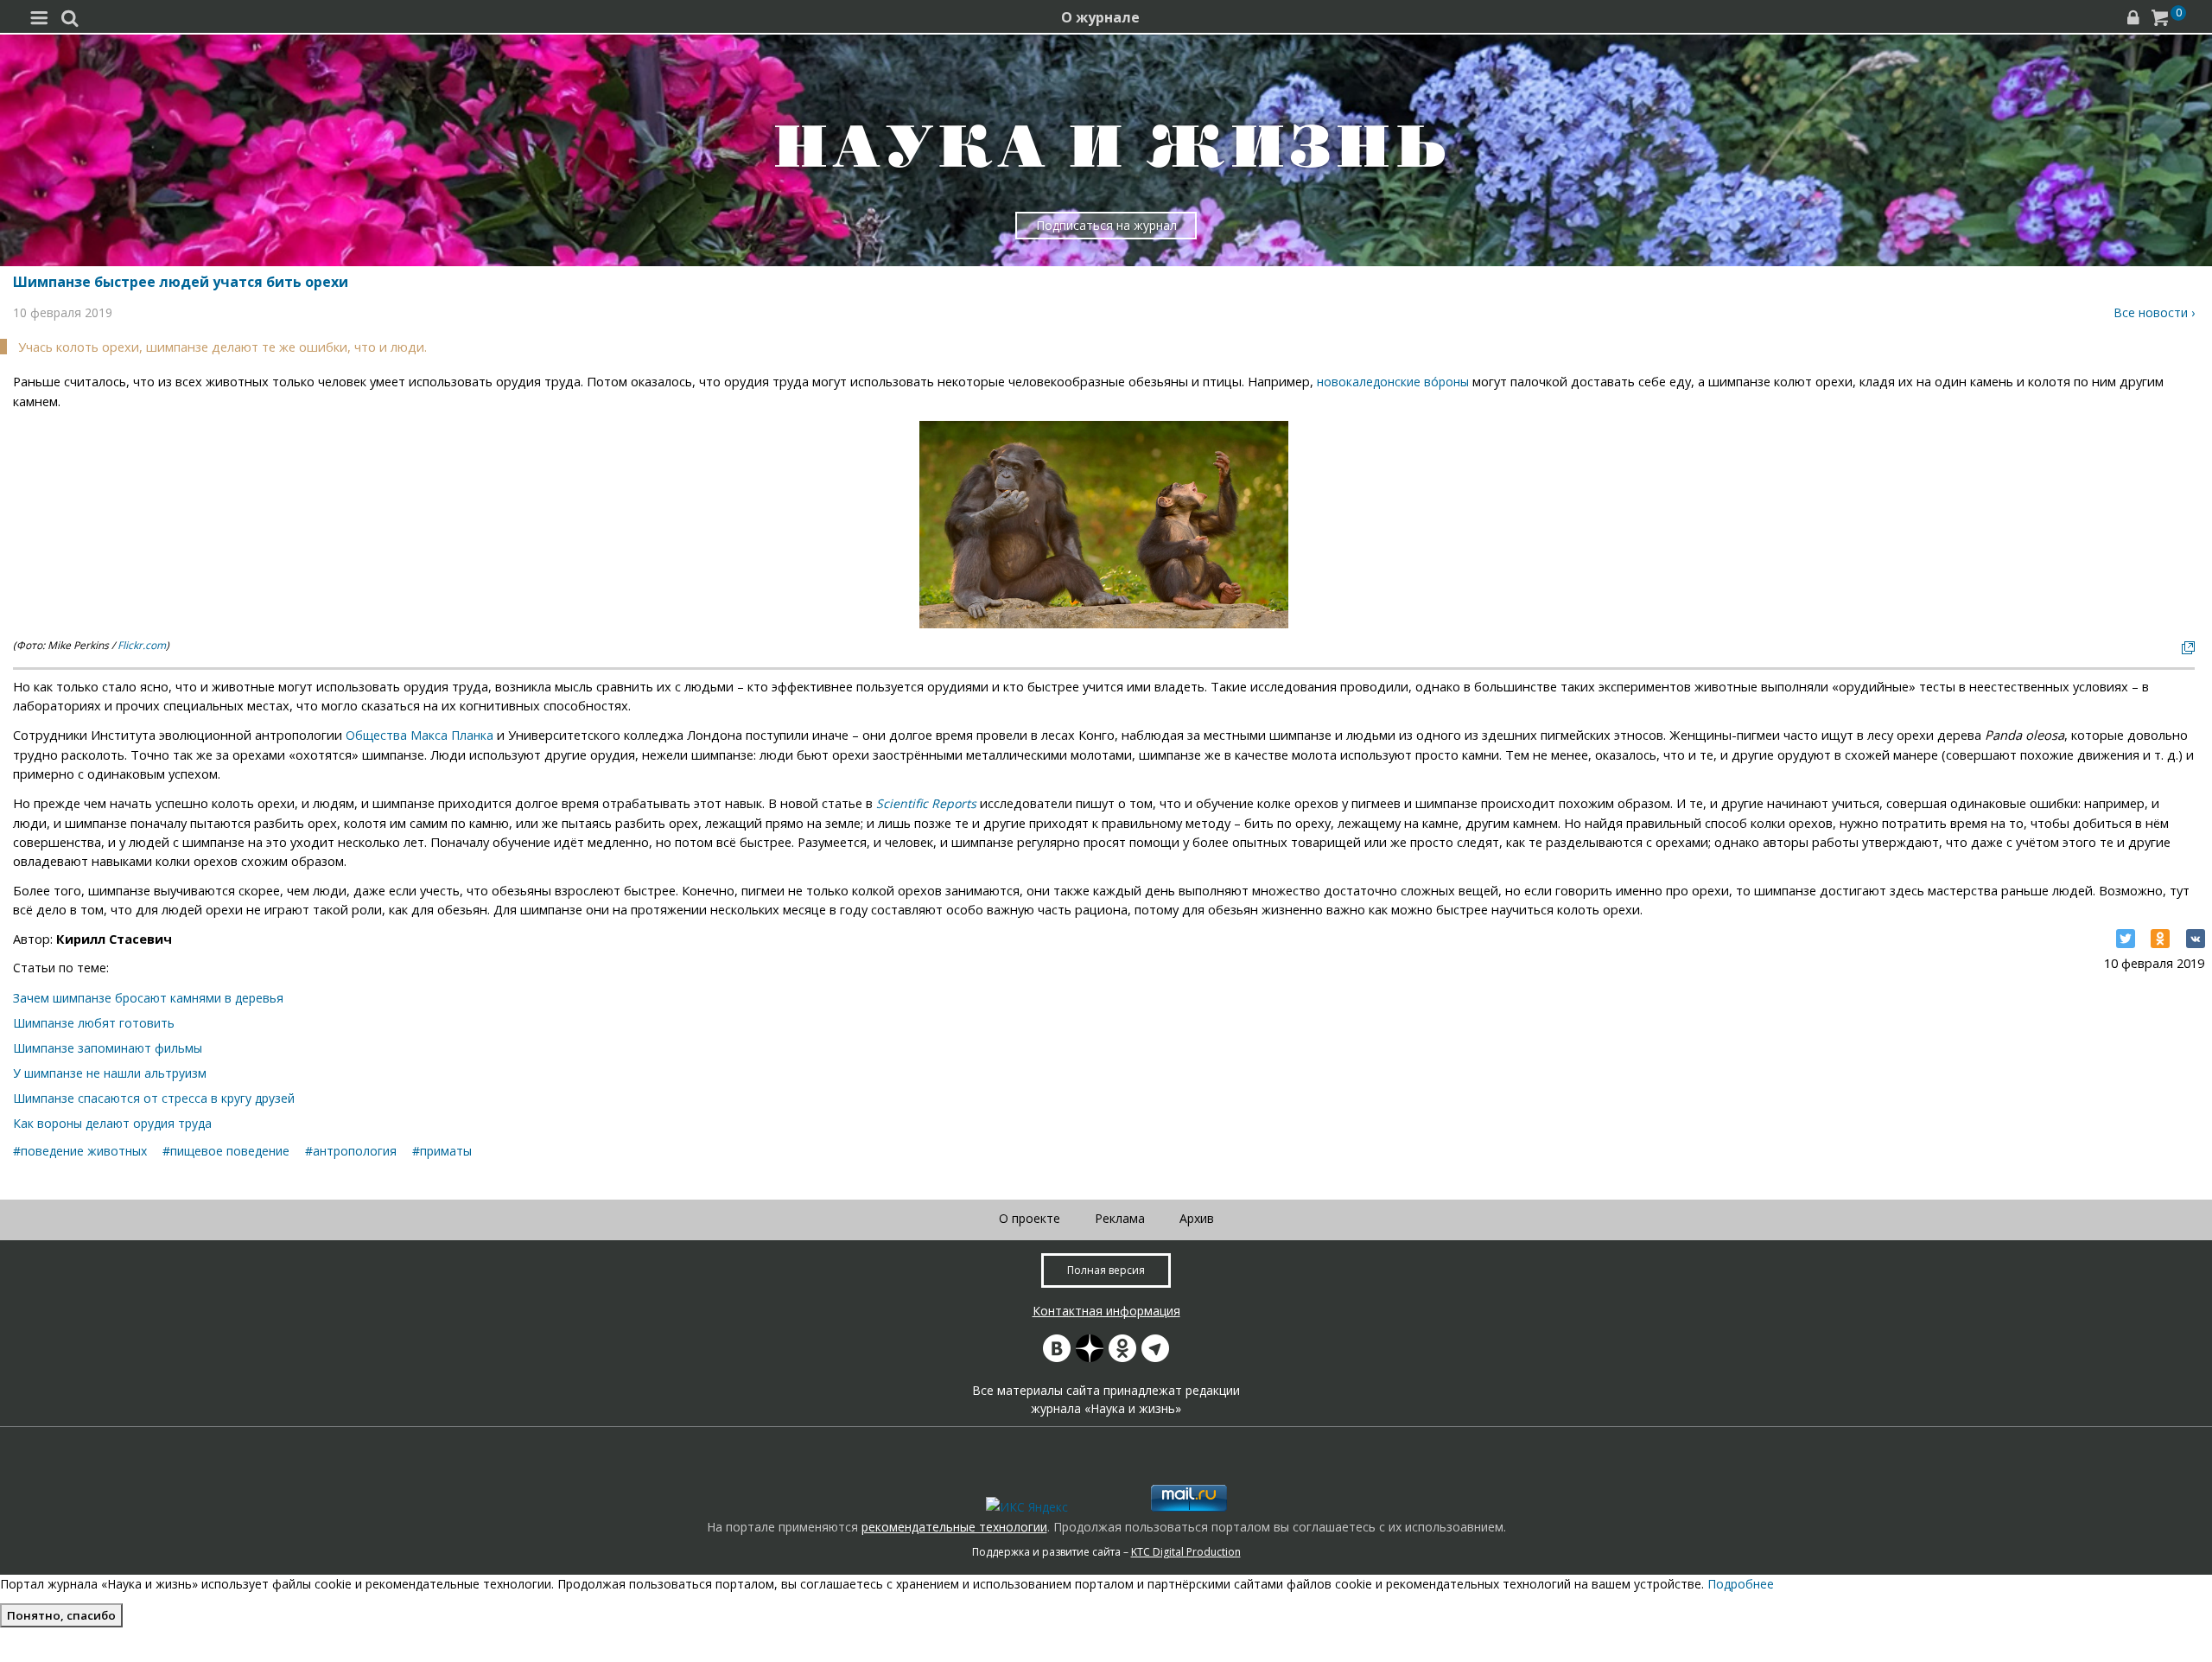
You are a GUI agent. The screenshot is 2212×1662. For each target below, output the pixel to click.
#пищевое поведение (226, 1151)
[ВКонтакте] (2196, 939)
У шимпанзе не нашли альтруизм (110, 1073)
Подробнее (1741, 1584)
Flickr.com (142, 645)
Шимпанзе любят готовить (94, 1023)
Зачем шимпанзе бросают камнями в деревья (148, 998)
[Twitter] (2126, 939)
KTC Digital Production (1186, 1552)
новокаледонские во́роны (1393, 382)
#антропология (351, 1151)
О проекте (1030, 1218)
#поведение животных (80, 1151)
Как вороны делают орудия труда (112, 1123)
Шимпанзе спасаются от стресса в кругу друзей (154, 1098)
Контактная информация (1106, 1311)
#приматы (442, 1151)
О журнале (1100, 17)
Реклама (1120, 1218)
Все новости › (2154, 312)
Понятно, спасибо (61, 1615)
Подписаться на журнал (1106, 225)
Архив (1197, 1218)
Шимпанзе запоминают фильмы (108, 1048)
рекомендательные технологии (954, 1527)
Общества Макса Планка (420, 735)
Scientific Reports (926, 803)
